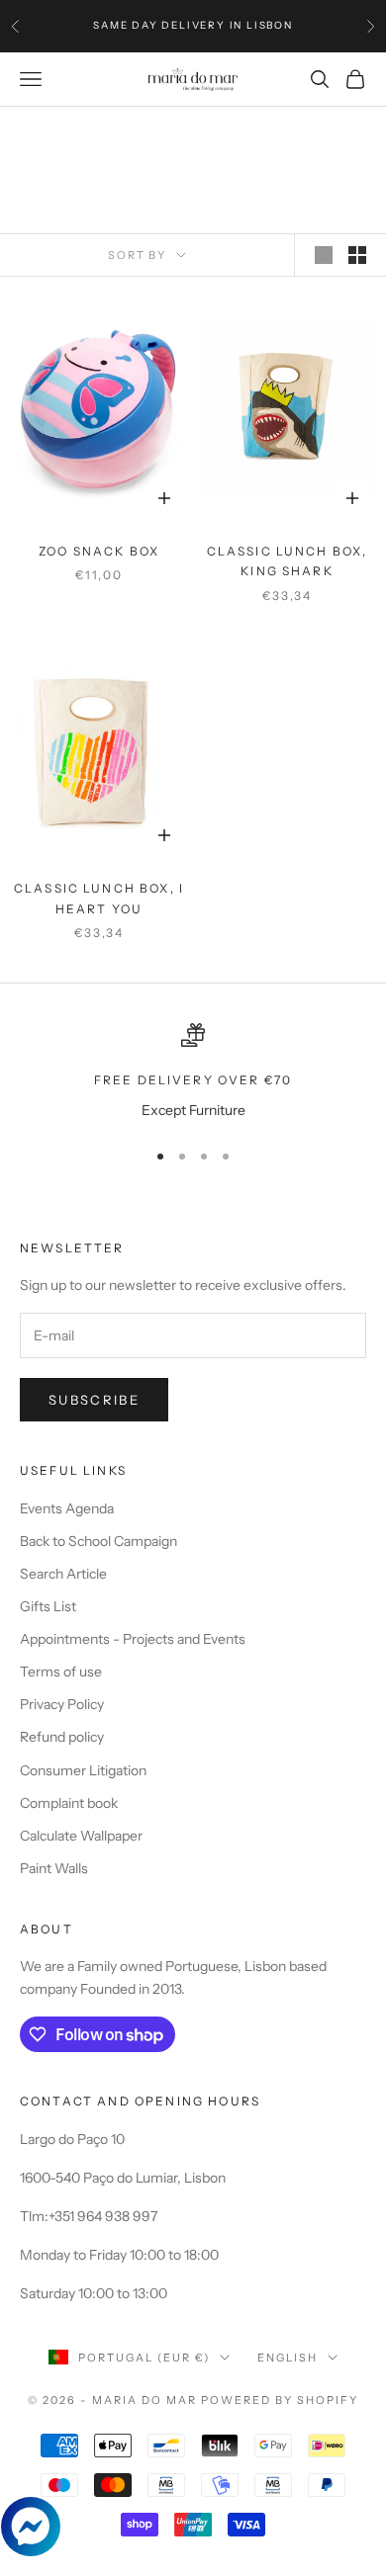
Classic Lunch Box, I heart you (99, 898)
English (288, 2358)
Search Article (63, 1574)
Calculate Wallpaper (81, 1836)
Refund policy (62, 1737)
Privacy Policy (62, 1704)
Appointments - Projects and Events (133, 1639)
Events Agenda (67, 1508)
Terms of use (61, 1672)
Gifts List (48, 1606)
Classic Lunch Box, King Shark (288, 561)
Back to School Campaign (98, 1541)
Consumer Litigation (83, 1770)
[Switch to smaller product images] (357, 255)
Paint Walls (54, 1868)
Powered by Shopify (280, 2400)
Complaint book (69, 1803)
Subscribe (94, 1400)
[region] (193, 1072)
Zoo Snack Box (99, 551)
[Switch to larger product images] (324, 255)
